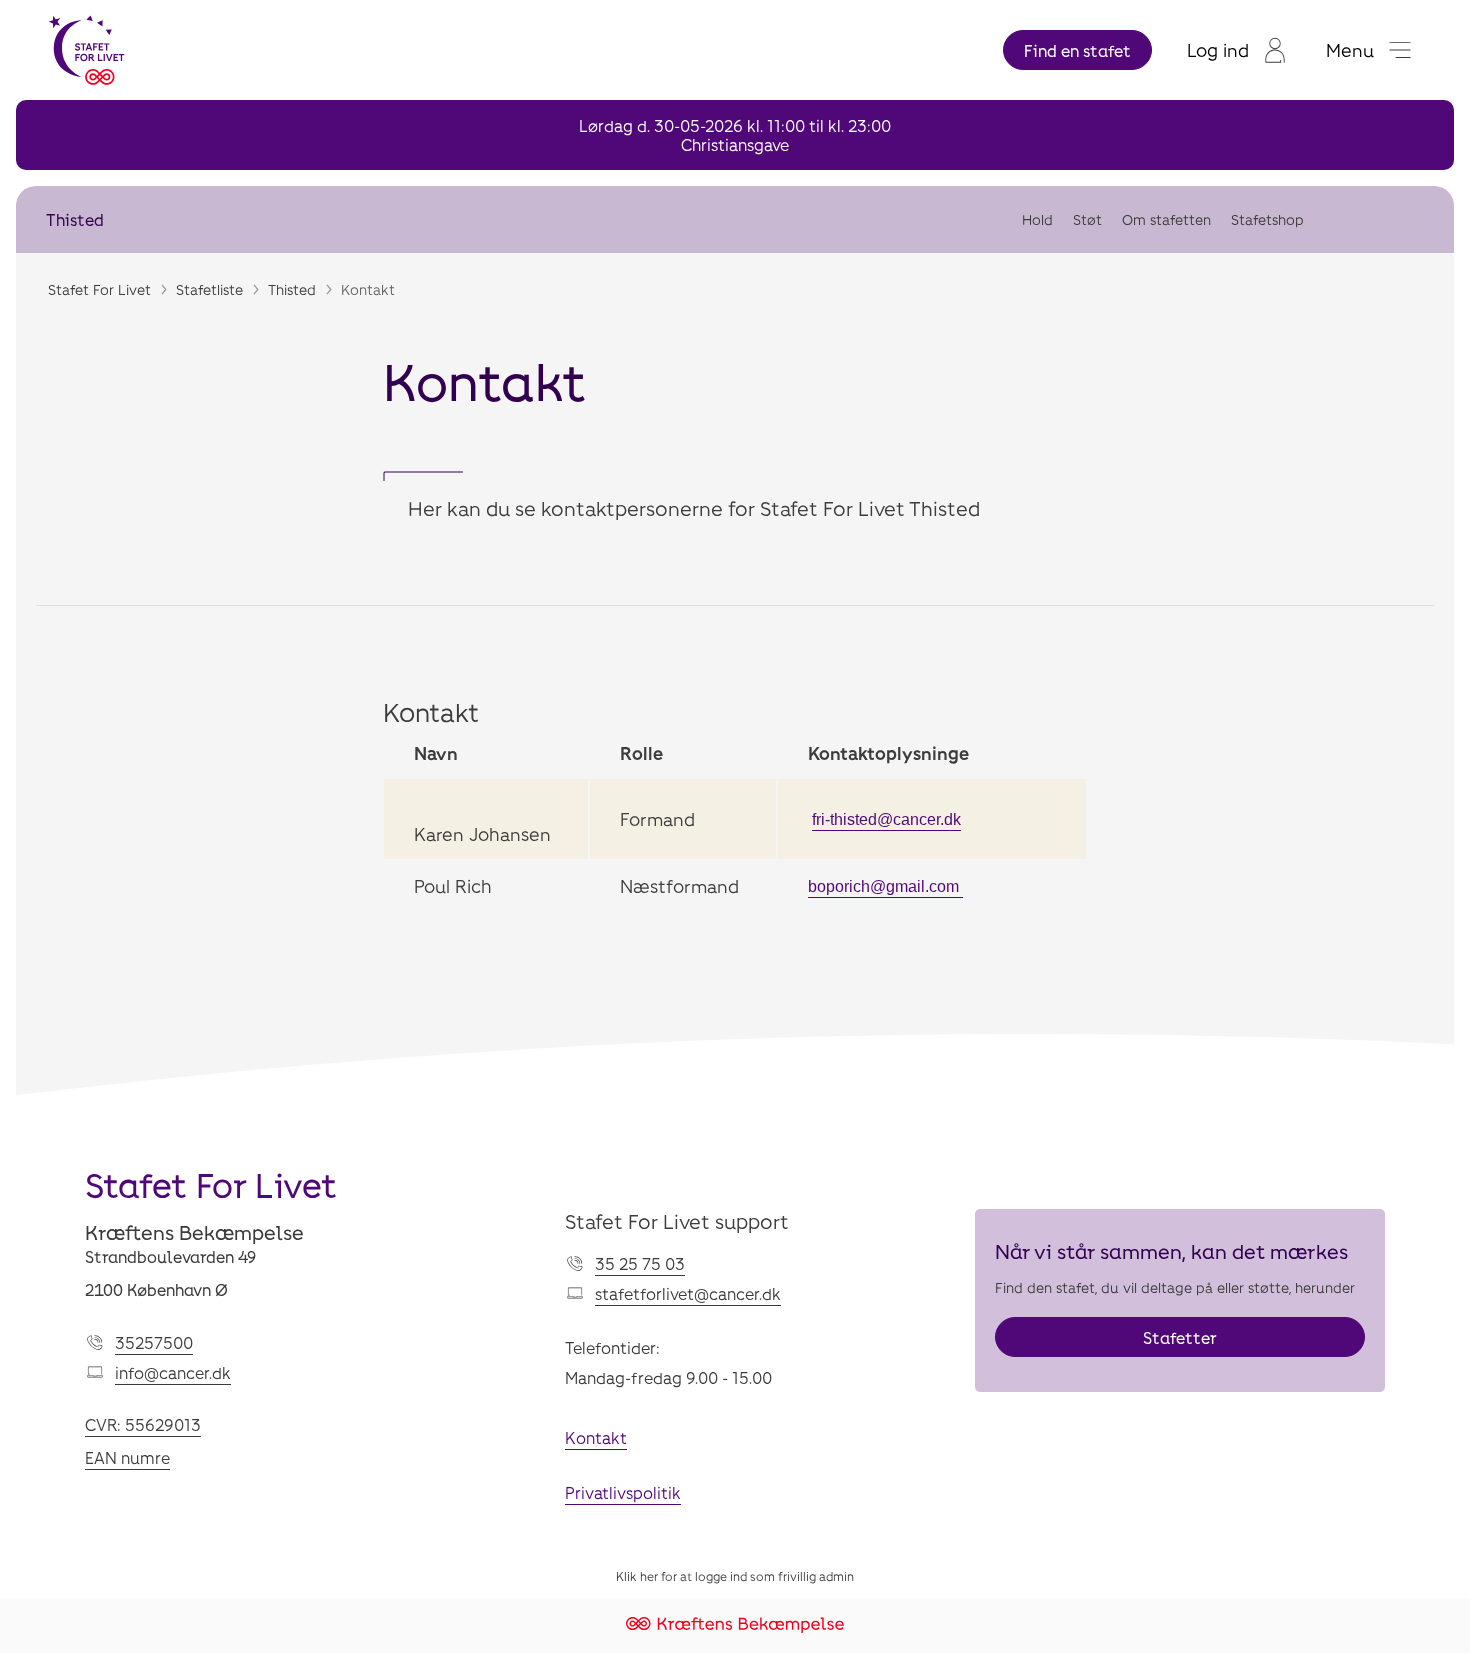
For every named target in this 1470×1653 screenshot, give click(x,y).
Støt (1087, 219)
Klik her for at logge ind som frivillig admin (735, 1576)
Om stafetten (1166, 219)
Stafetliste (209, 289)
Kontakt (596, 1437)
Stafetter (1180, 1337)
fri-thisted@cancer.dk (886, 819)
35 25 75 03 (640, 1263)
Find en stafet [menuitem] (1077, 50)
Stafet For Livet (99, 289)
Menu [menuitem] (1350, 50)
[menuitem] (1236, 50)
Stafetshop (1267, 219)
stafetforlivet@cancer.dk (688, 1293)
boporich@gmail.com (885, 886)
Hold (1037, 219)
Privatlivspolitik (623, 1492)
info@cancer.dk (173, 1372)
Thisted (75, 219)
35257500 (154, 1342)
